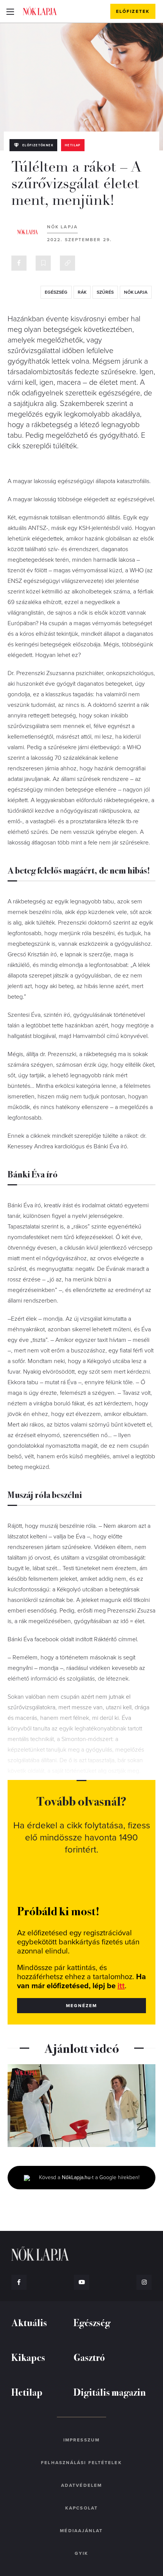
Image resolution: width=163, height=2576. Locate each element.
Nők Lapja (40, 11)
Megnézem (82, 2006)
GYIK (81, 2553)
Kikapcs (28, 2357)
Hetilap (73, 145)
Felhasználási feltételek (81, 2463)
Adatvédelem (81, 2485)
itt (121, 1986)
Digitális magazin (110, 2392)
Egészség (92, 2322)
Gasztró (89, 2357)
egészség (56, 292)
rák (82, 292)
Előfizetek (133, 11)
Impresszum (81, 2440)
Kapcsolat (81, 2508)
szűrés (105, 292)
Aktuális (29, 2322)
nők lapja (136, 292)
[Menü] (10, 11)
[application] (81, 2106)
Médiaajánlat (81, 2531)
